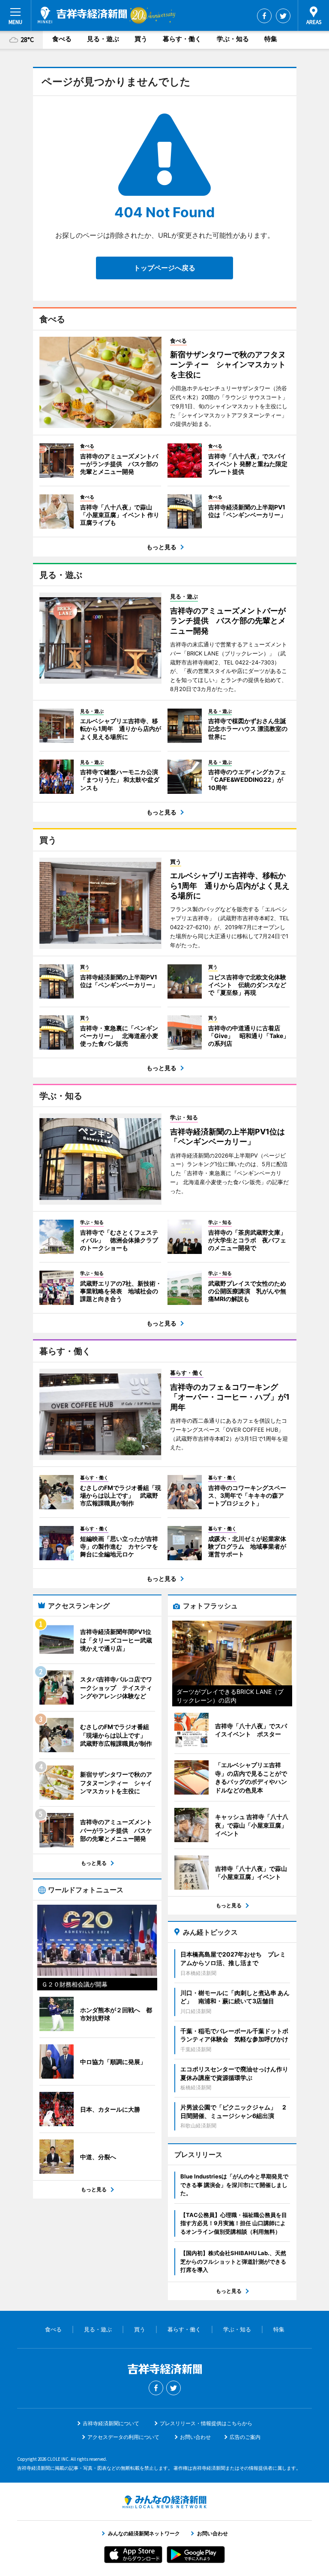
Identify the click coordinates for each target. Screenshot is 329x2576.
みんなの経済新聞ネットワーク (164, 2502)
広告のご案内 (245, 2437)
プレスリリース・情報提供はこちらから (206, 2423)
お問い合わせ (195, 2437)
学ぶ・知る (233, 39)
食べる (62, 39)
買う (141, 39)
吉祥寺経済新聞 (82, 15)
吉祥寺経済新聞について (111, 2423)
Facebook (264, 16)
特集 (271, 39)
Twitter (283, 16)
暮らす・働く (182, 39)
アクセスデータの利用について (123, 2437)
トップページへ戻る (164, 268)
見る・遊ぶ (103, 39)
